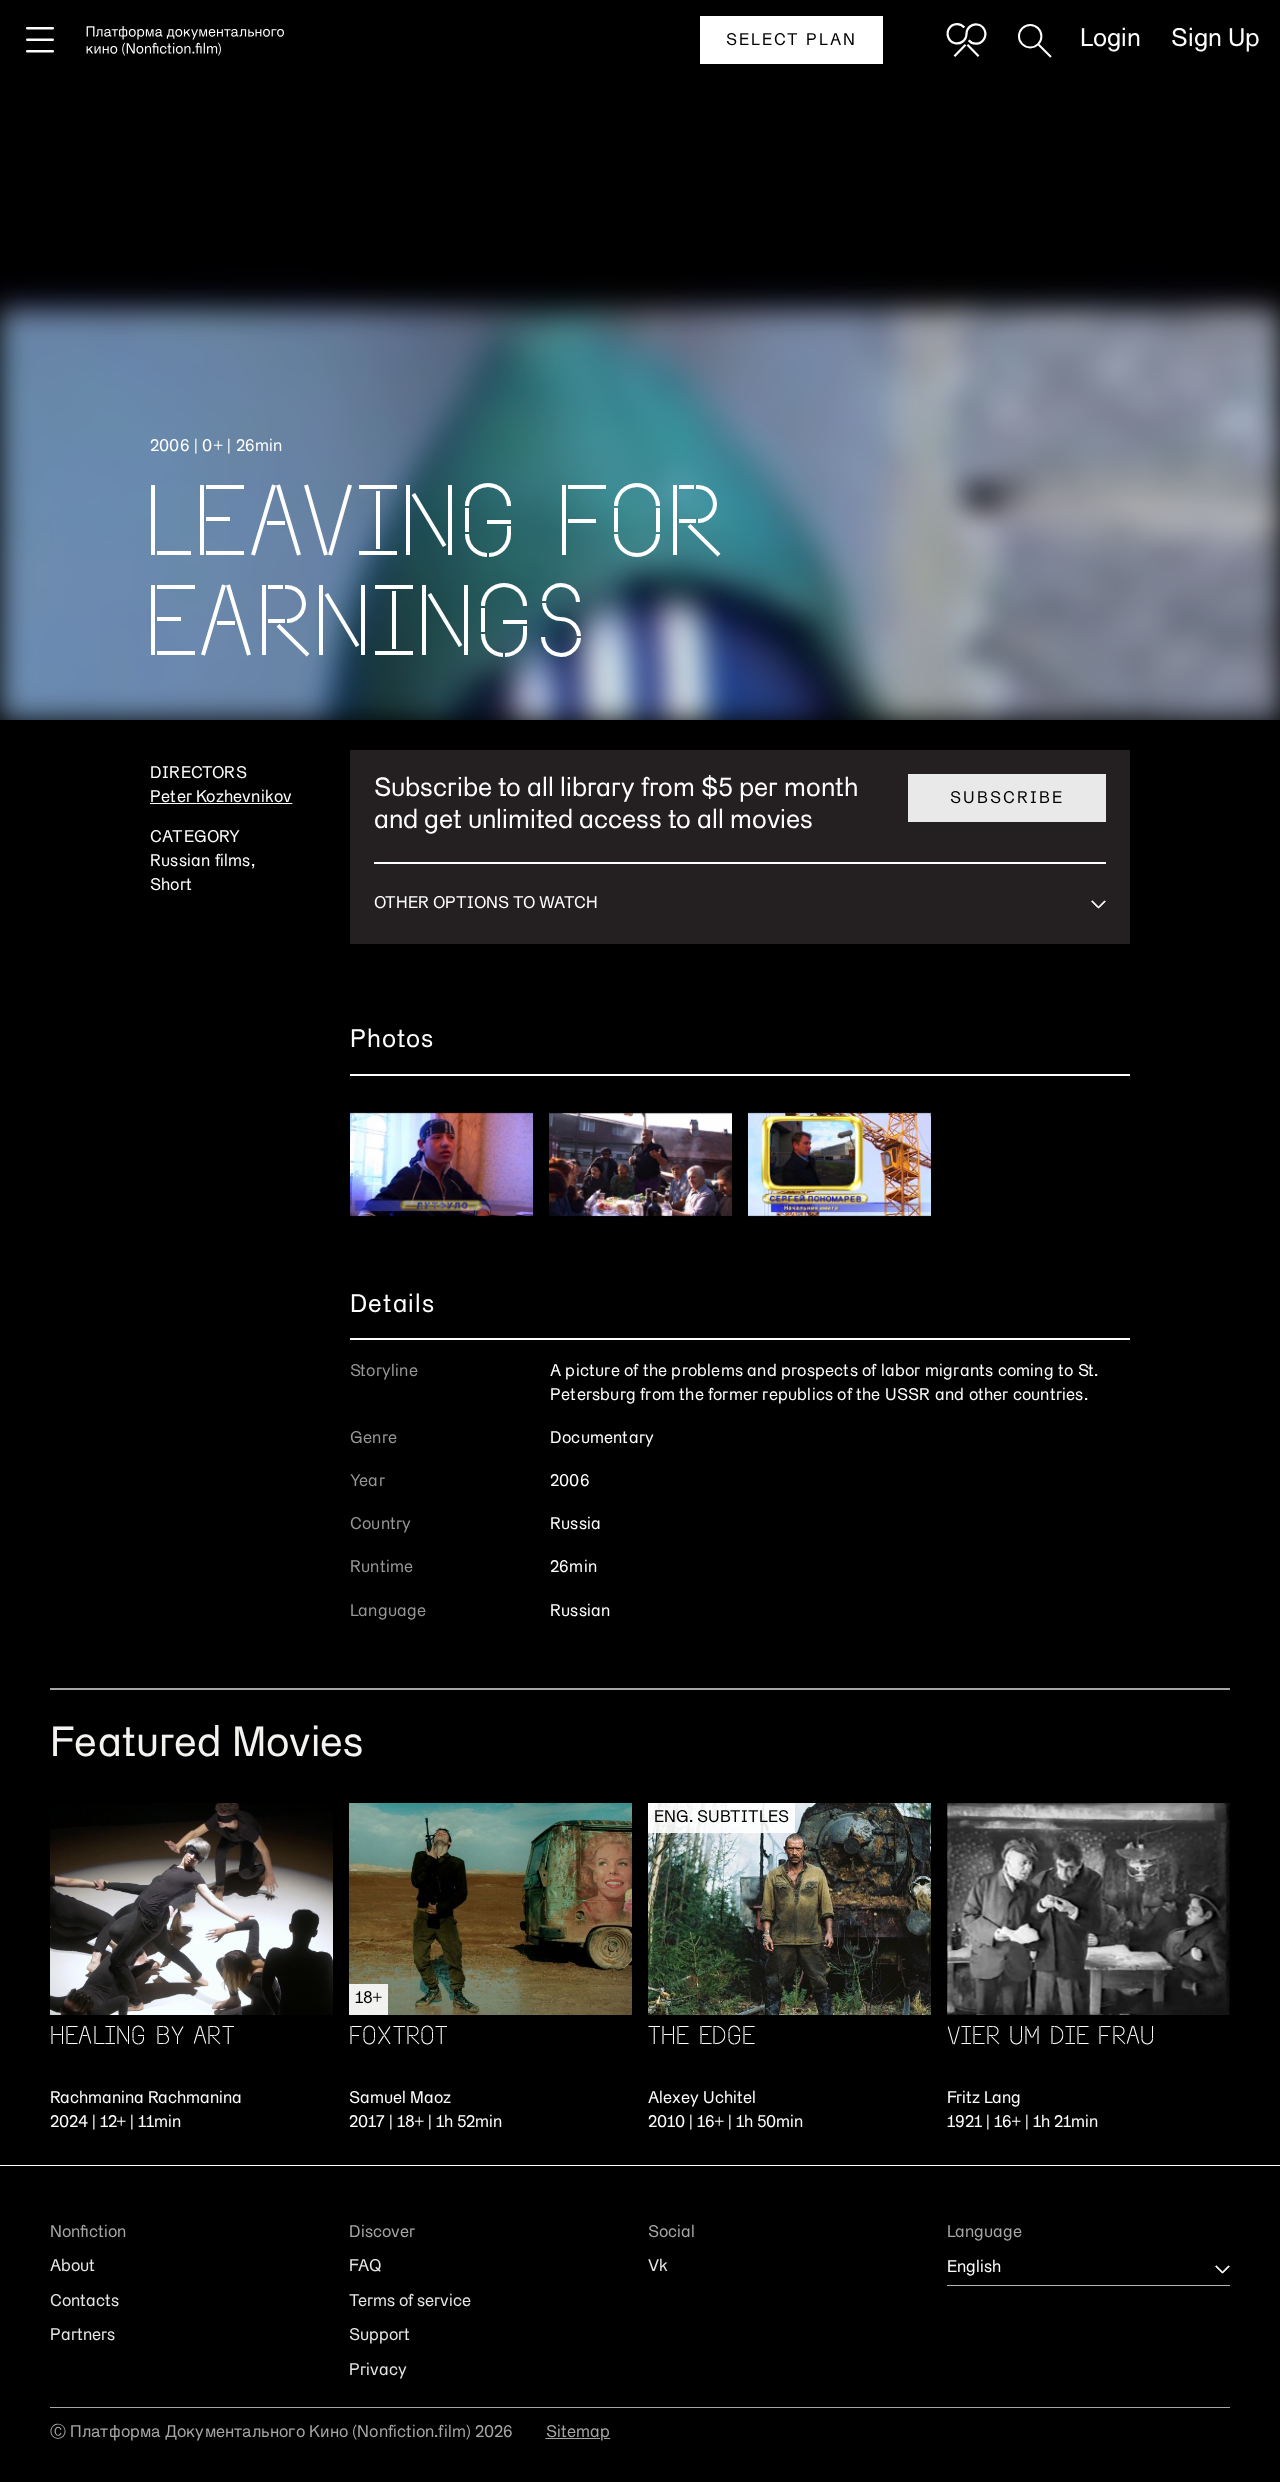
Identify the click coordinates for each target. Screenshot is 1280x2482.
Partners (82, 2336)
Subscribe (1007, 799)
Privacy (378, 2371)
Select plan (791, 41)
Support (379, 2336)
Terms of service (410, 2302)
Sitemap (578, 2433)
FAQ (365, 2267)
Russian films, (202, 862)
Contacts (84, 2302)
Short (171, 886)
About (72, 2267)
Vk (658, 2267)
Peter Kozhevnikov (221, 798)
